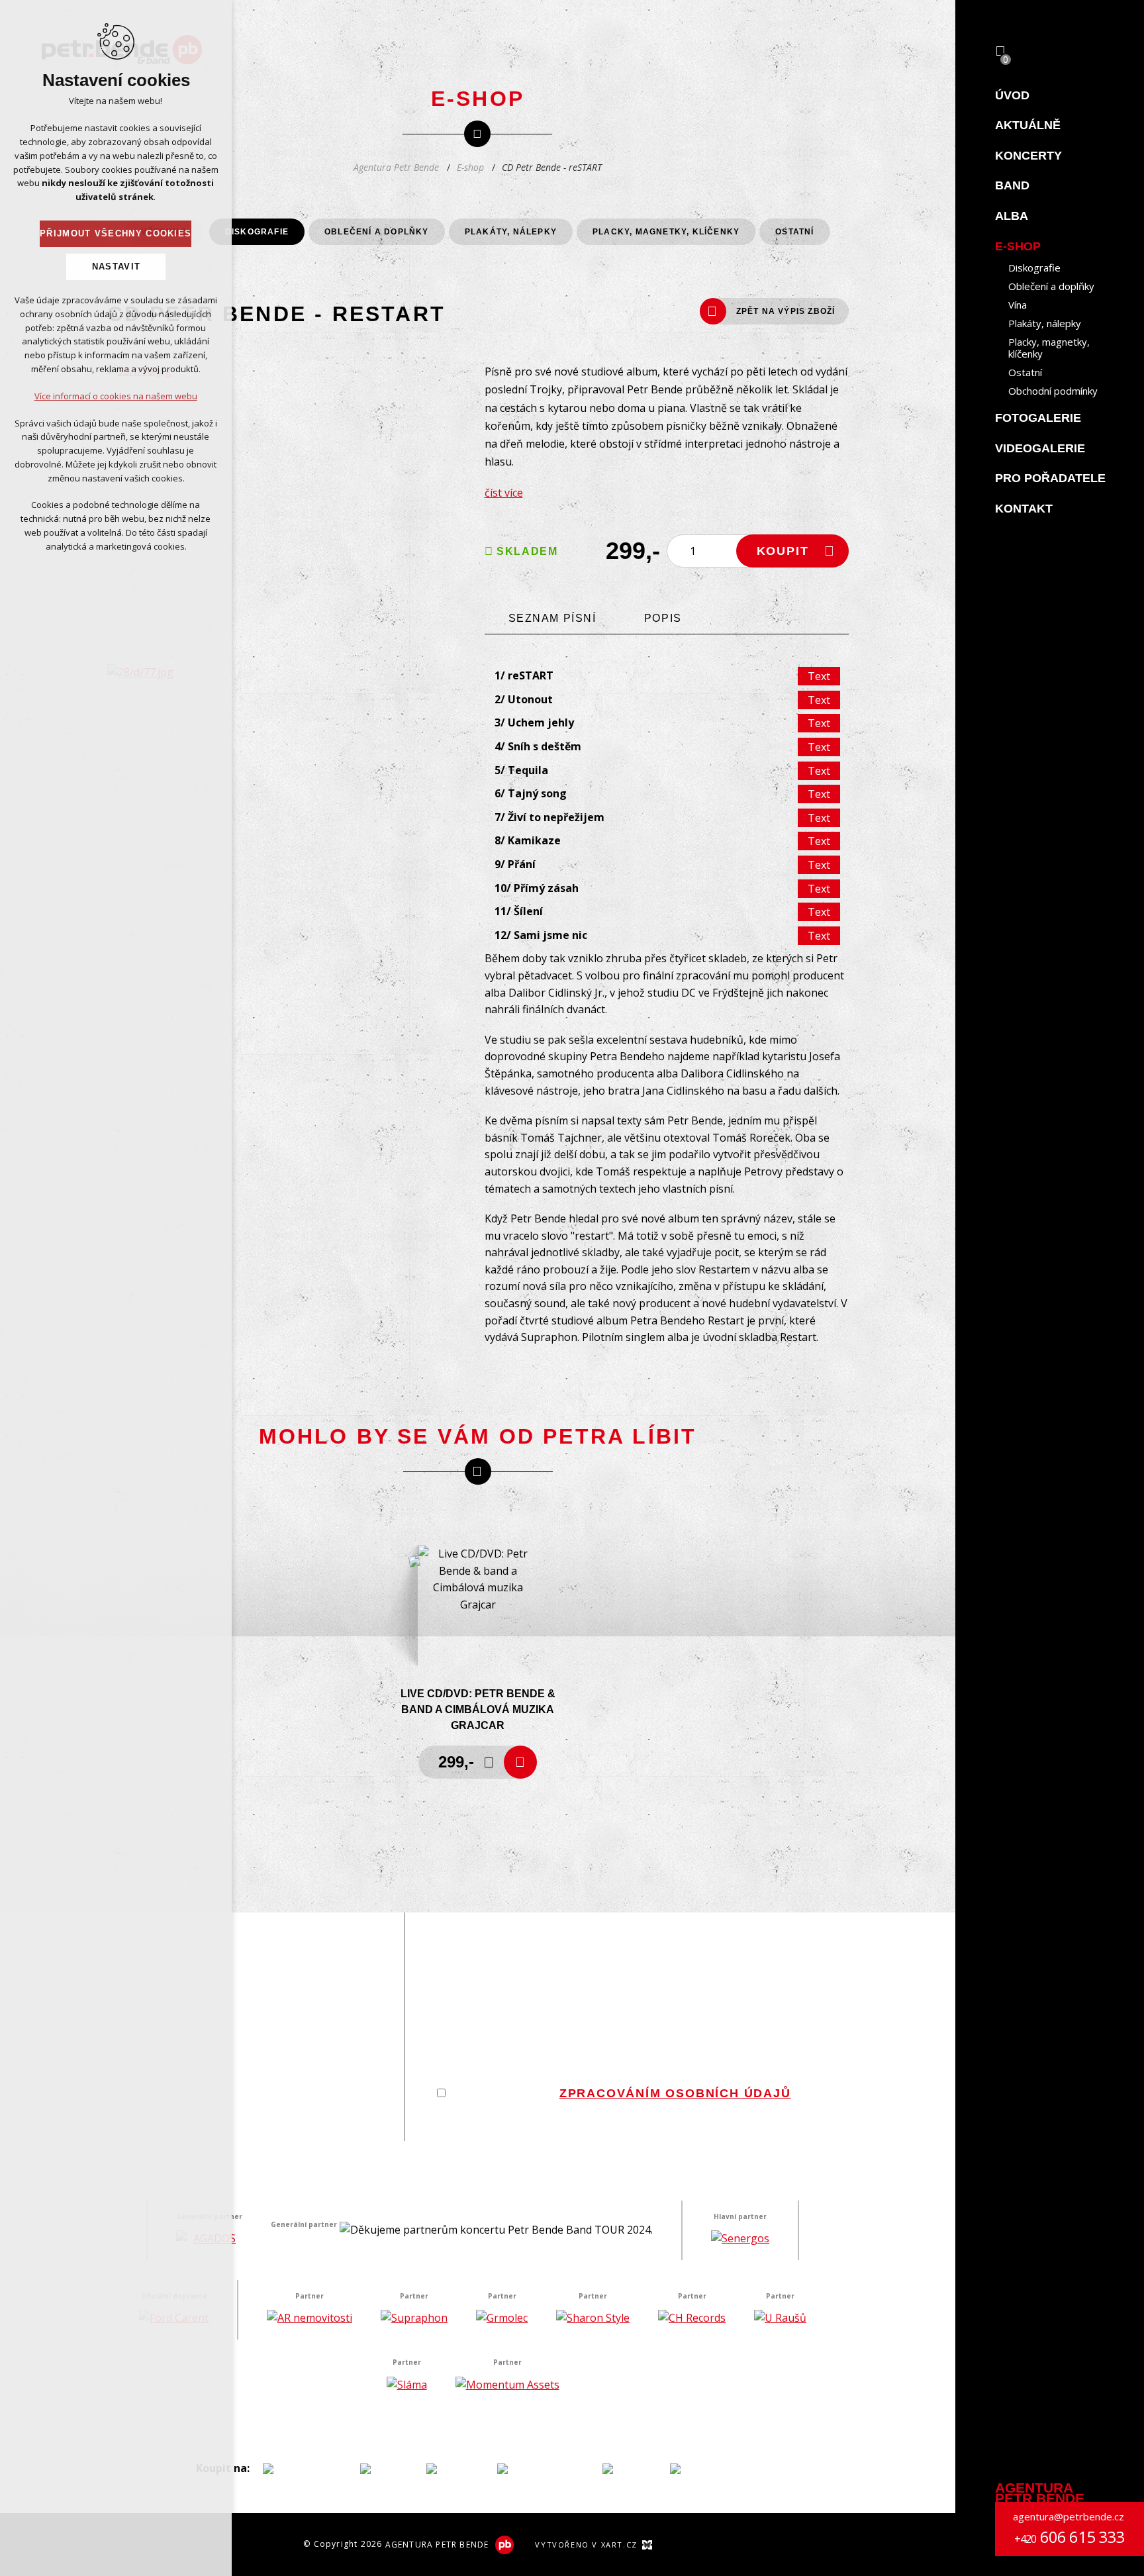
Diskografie (1034, 268)
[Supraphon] (414, 2318)
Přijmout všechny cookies (116, 233)
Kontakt (1024, 509)
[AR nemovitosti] (310, 2318)
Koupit (783, 551)
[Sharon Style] (593, 2318)
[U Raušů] (780, 2318)
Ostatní (1025, 372)
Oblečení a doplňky (1051, 286)
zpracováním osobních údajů (675, 2093)
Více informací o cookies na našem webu (116, 396)
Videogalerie (1040, 448)
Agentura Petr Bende (396, 167)
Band (1012, 185)
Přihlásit (808, 2119)
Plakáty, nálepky (1045, 323)
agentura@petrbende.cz (1069, 2516)
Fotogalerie (1038, 418)
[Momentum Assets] (507, 2385)
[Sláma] (407, 2385)
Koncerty (1028, 156)
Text (819, 676)
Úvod (1012, 95)
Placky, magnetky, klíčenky (1049, 348)
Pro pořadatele (1050, 478)
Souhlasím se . (622, 2093)
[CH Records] (692, 2318)
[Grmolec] (502, 2318)
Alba (1012, 216)
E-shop (1018, 246)
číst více (504, 493)
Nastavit (116, 267)
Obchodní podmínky (1053, 391)
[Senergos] (740, 2239)
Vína (1018, 305)
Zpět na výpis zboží (786, 311)
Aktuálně (1028, 125)
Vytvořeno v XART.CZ (586, 2545)
